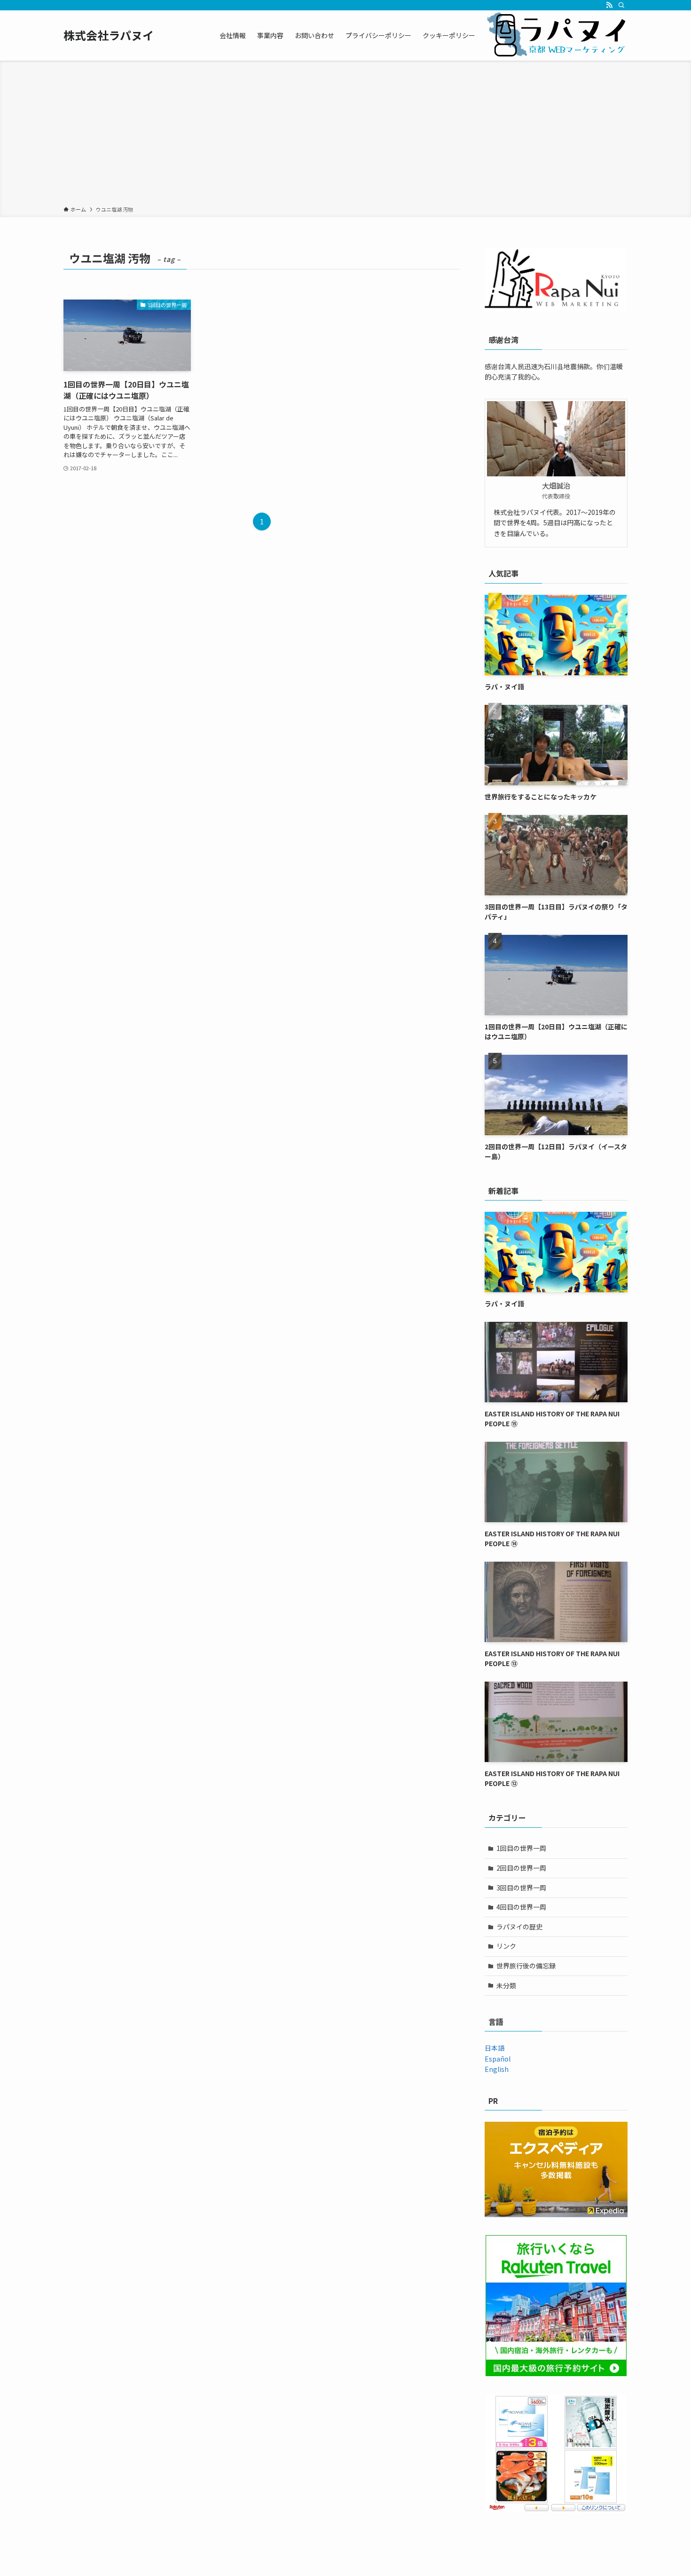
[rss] (609, 5)
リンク (506, 1946)
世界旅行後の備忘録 (526, 1966)
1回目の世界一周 (521, 1848)
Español (498, 2059)
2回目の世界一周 (521, 1868)
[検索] (621, 5)
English (497, 2069)
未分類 (506, 1985)
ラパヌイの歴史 (519, 1927)
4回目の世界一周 (521, 1907)
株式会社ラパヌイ (109, 35)
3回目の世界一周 (521, 1888)
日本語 (495, 2048)
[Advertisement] (345, 135)
